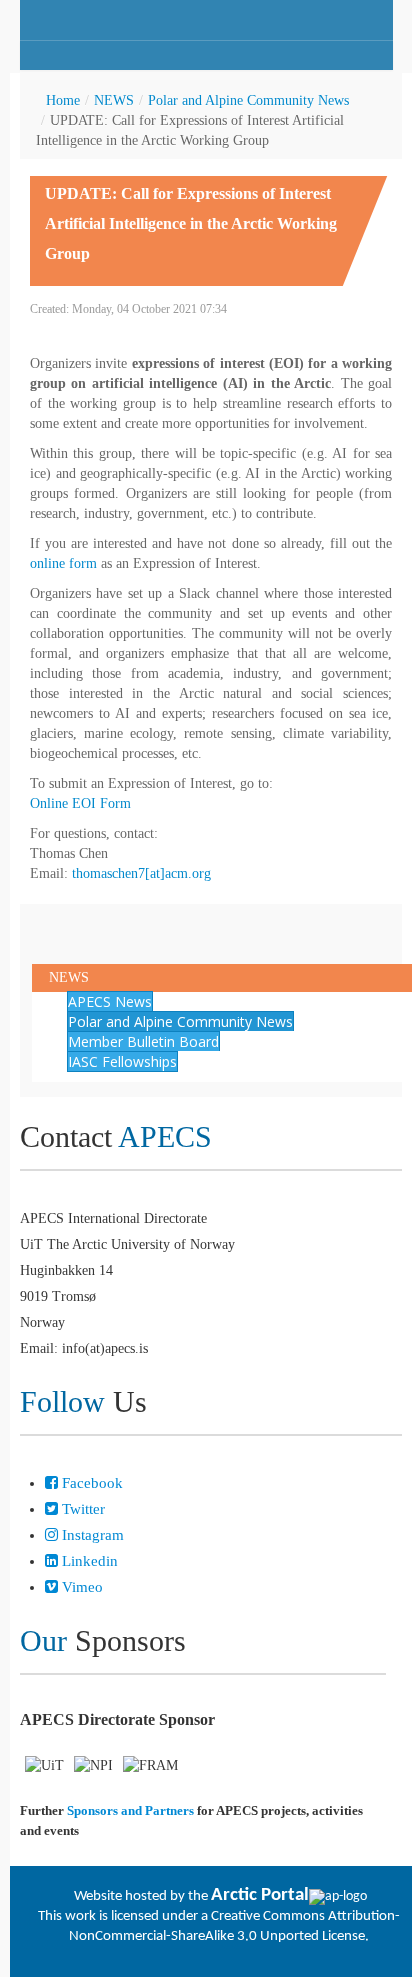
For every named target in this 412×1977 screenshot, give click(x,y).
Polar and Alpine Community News (248, 100)
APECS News (110, 1001)
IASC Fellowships (122, 1061)
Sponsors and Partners (130, 1810)
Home (63, 100)
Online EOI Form (80, 803)
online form (63, 563)
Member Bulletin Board (143, 1041)
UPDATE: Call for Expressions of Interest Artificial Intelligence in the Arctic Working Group (191, 223)
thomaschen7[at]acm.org (141, 873)
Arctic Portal (260, 1895)
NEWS (114, 100)
